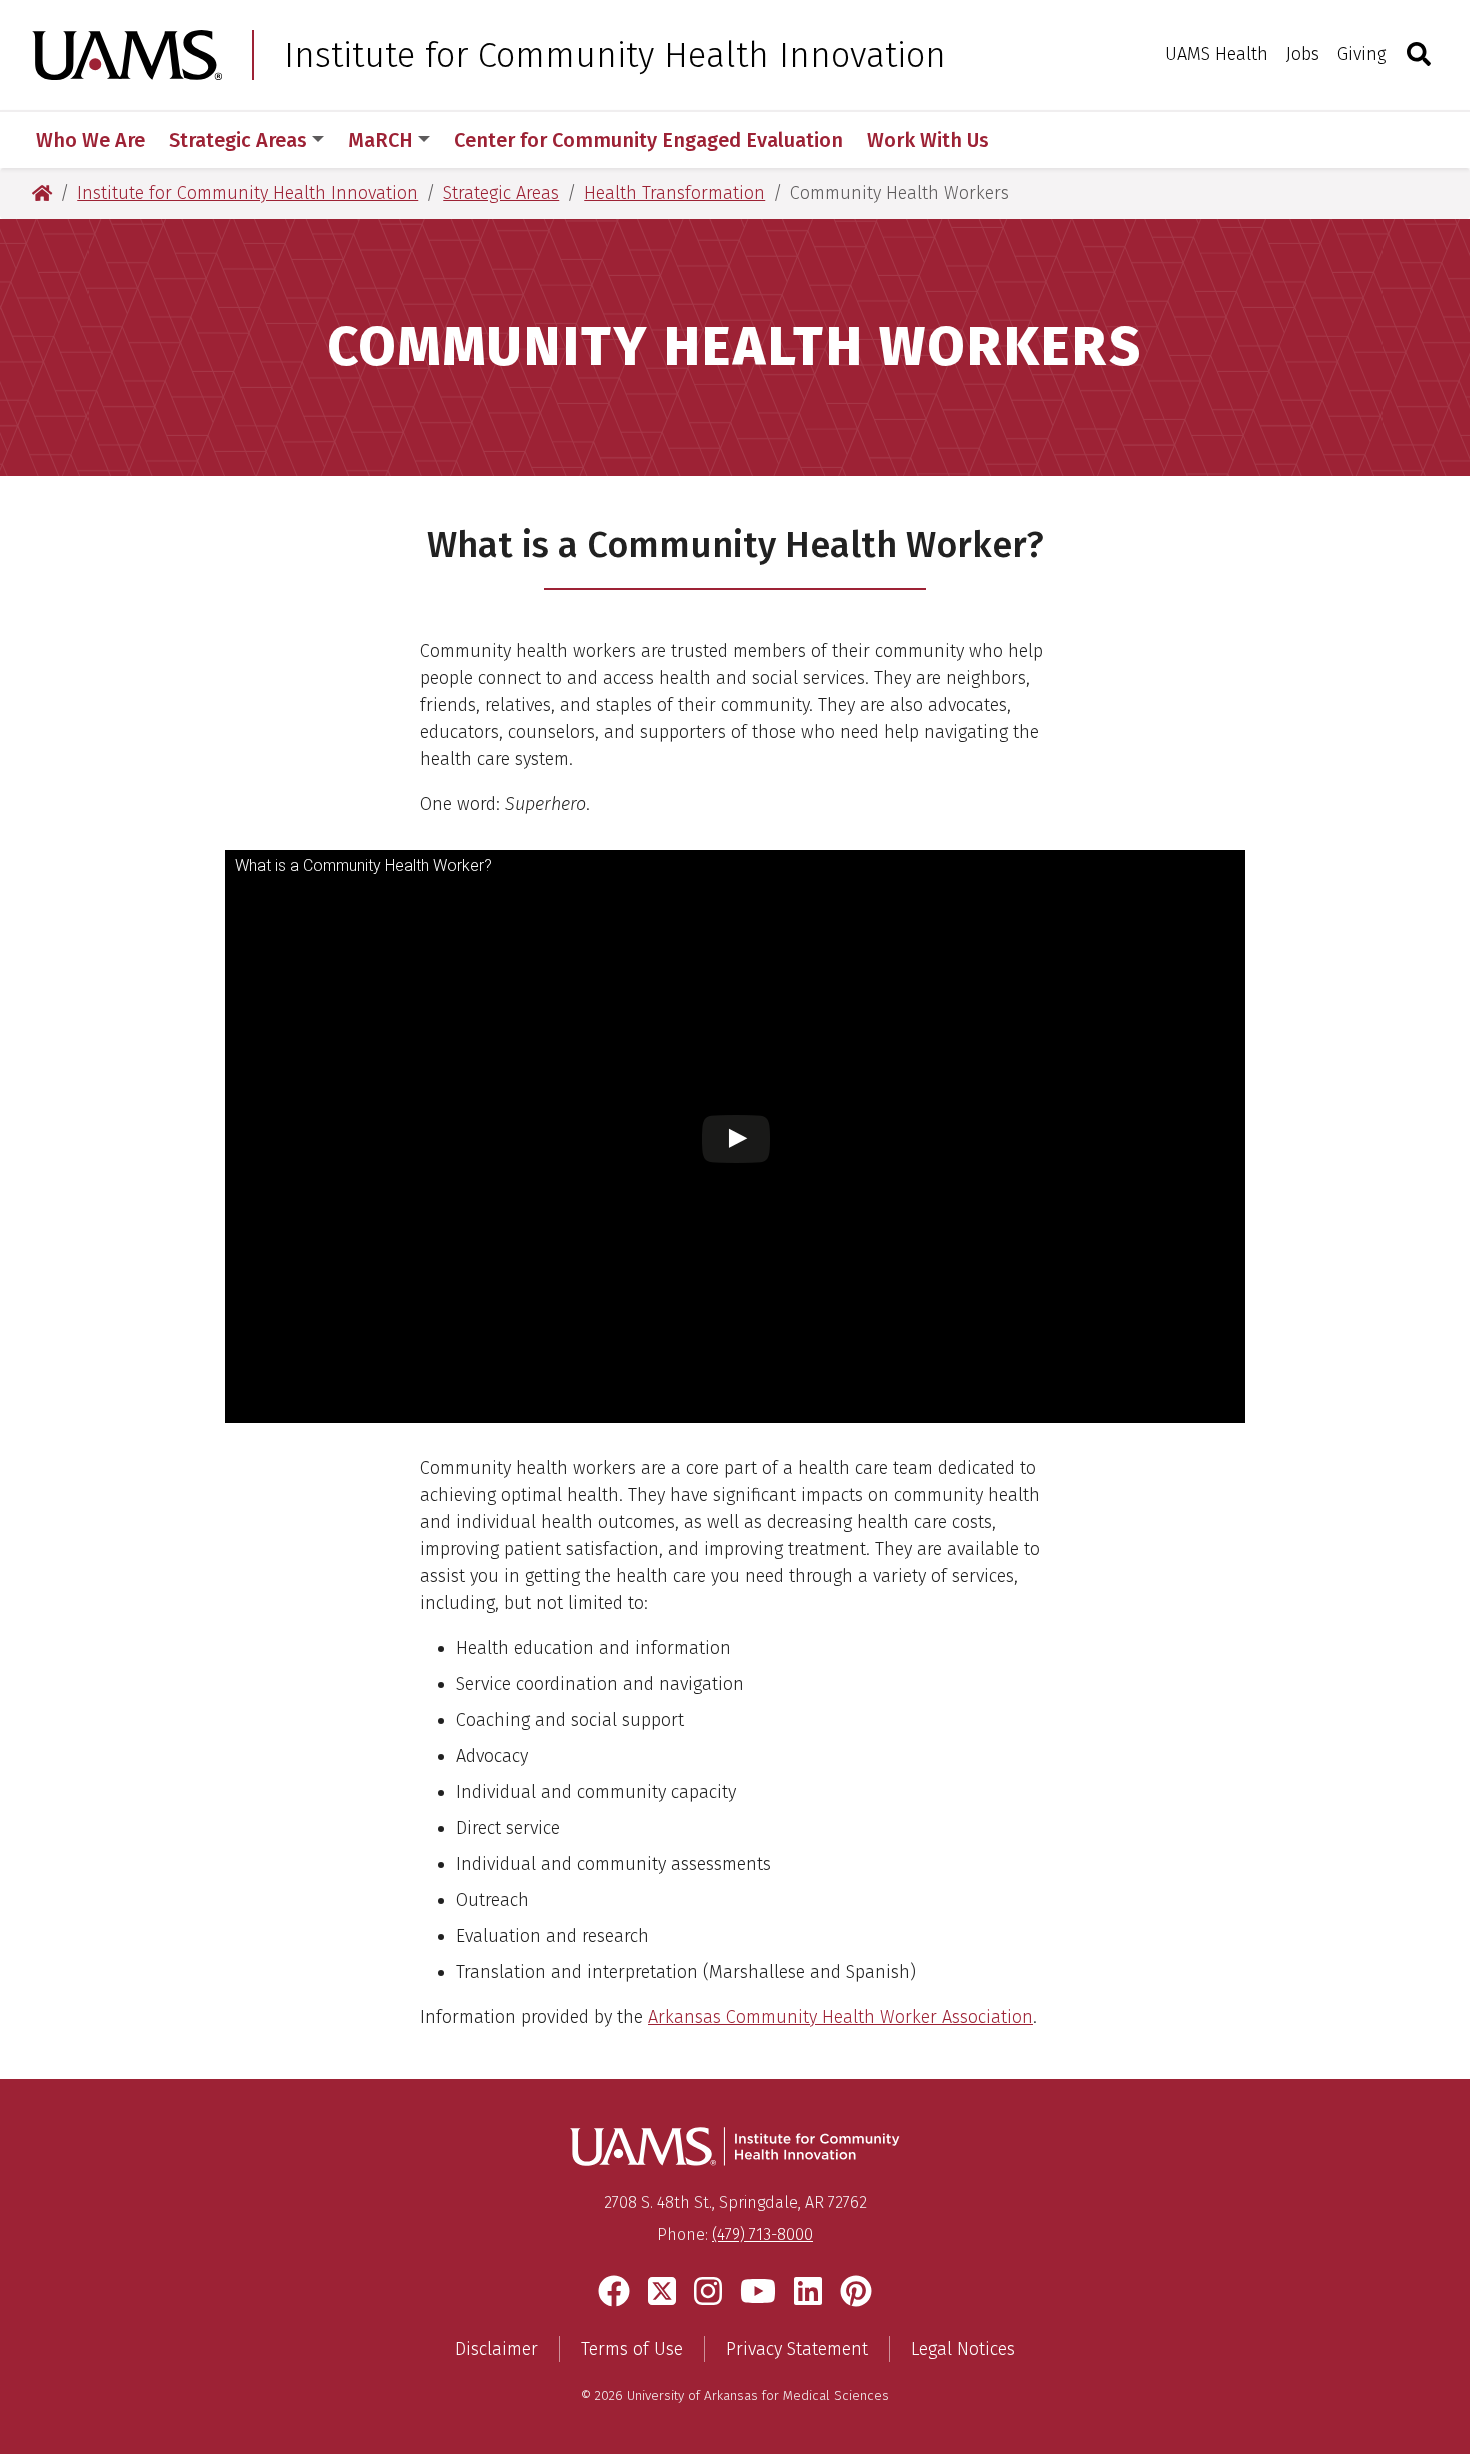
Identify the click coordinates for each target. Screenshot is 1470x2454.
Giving (1361, 54)
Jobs (1302, 54)
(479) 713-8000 (762, 2234)
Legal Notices (963, 2349)
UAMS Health (1216, 54)
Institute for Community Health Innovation (615, 55)
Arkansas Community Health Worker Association (840, 2017)
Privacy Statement (797, 2349)
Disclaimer (496, 2349)
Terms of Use (632, 2349)
